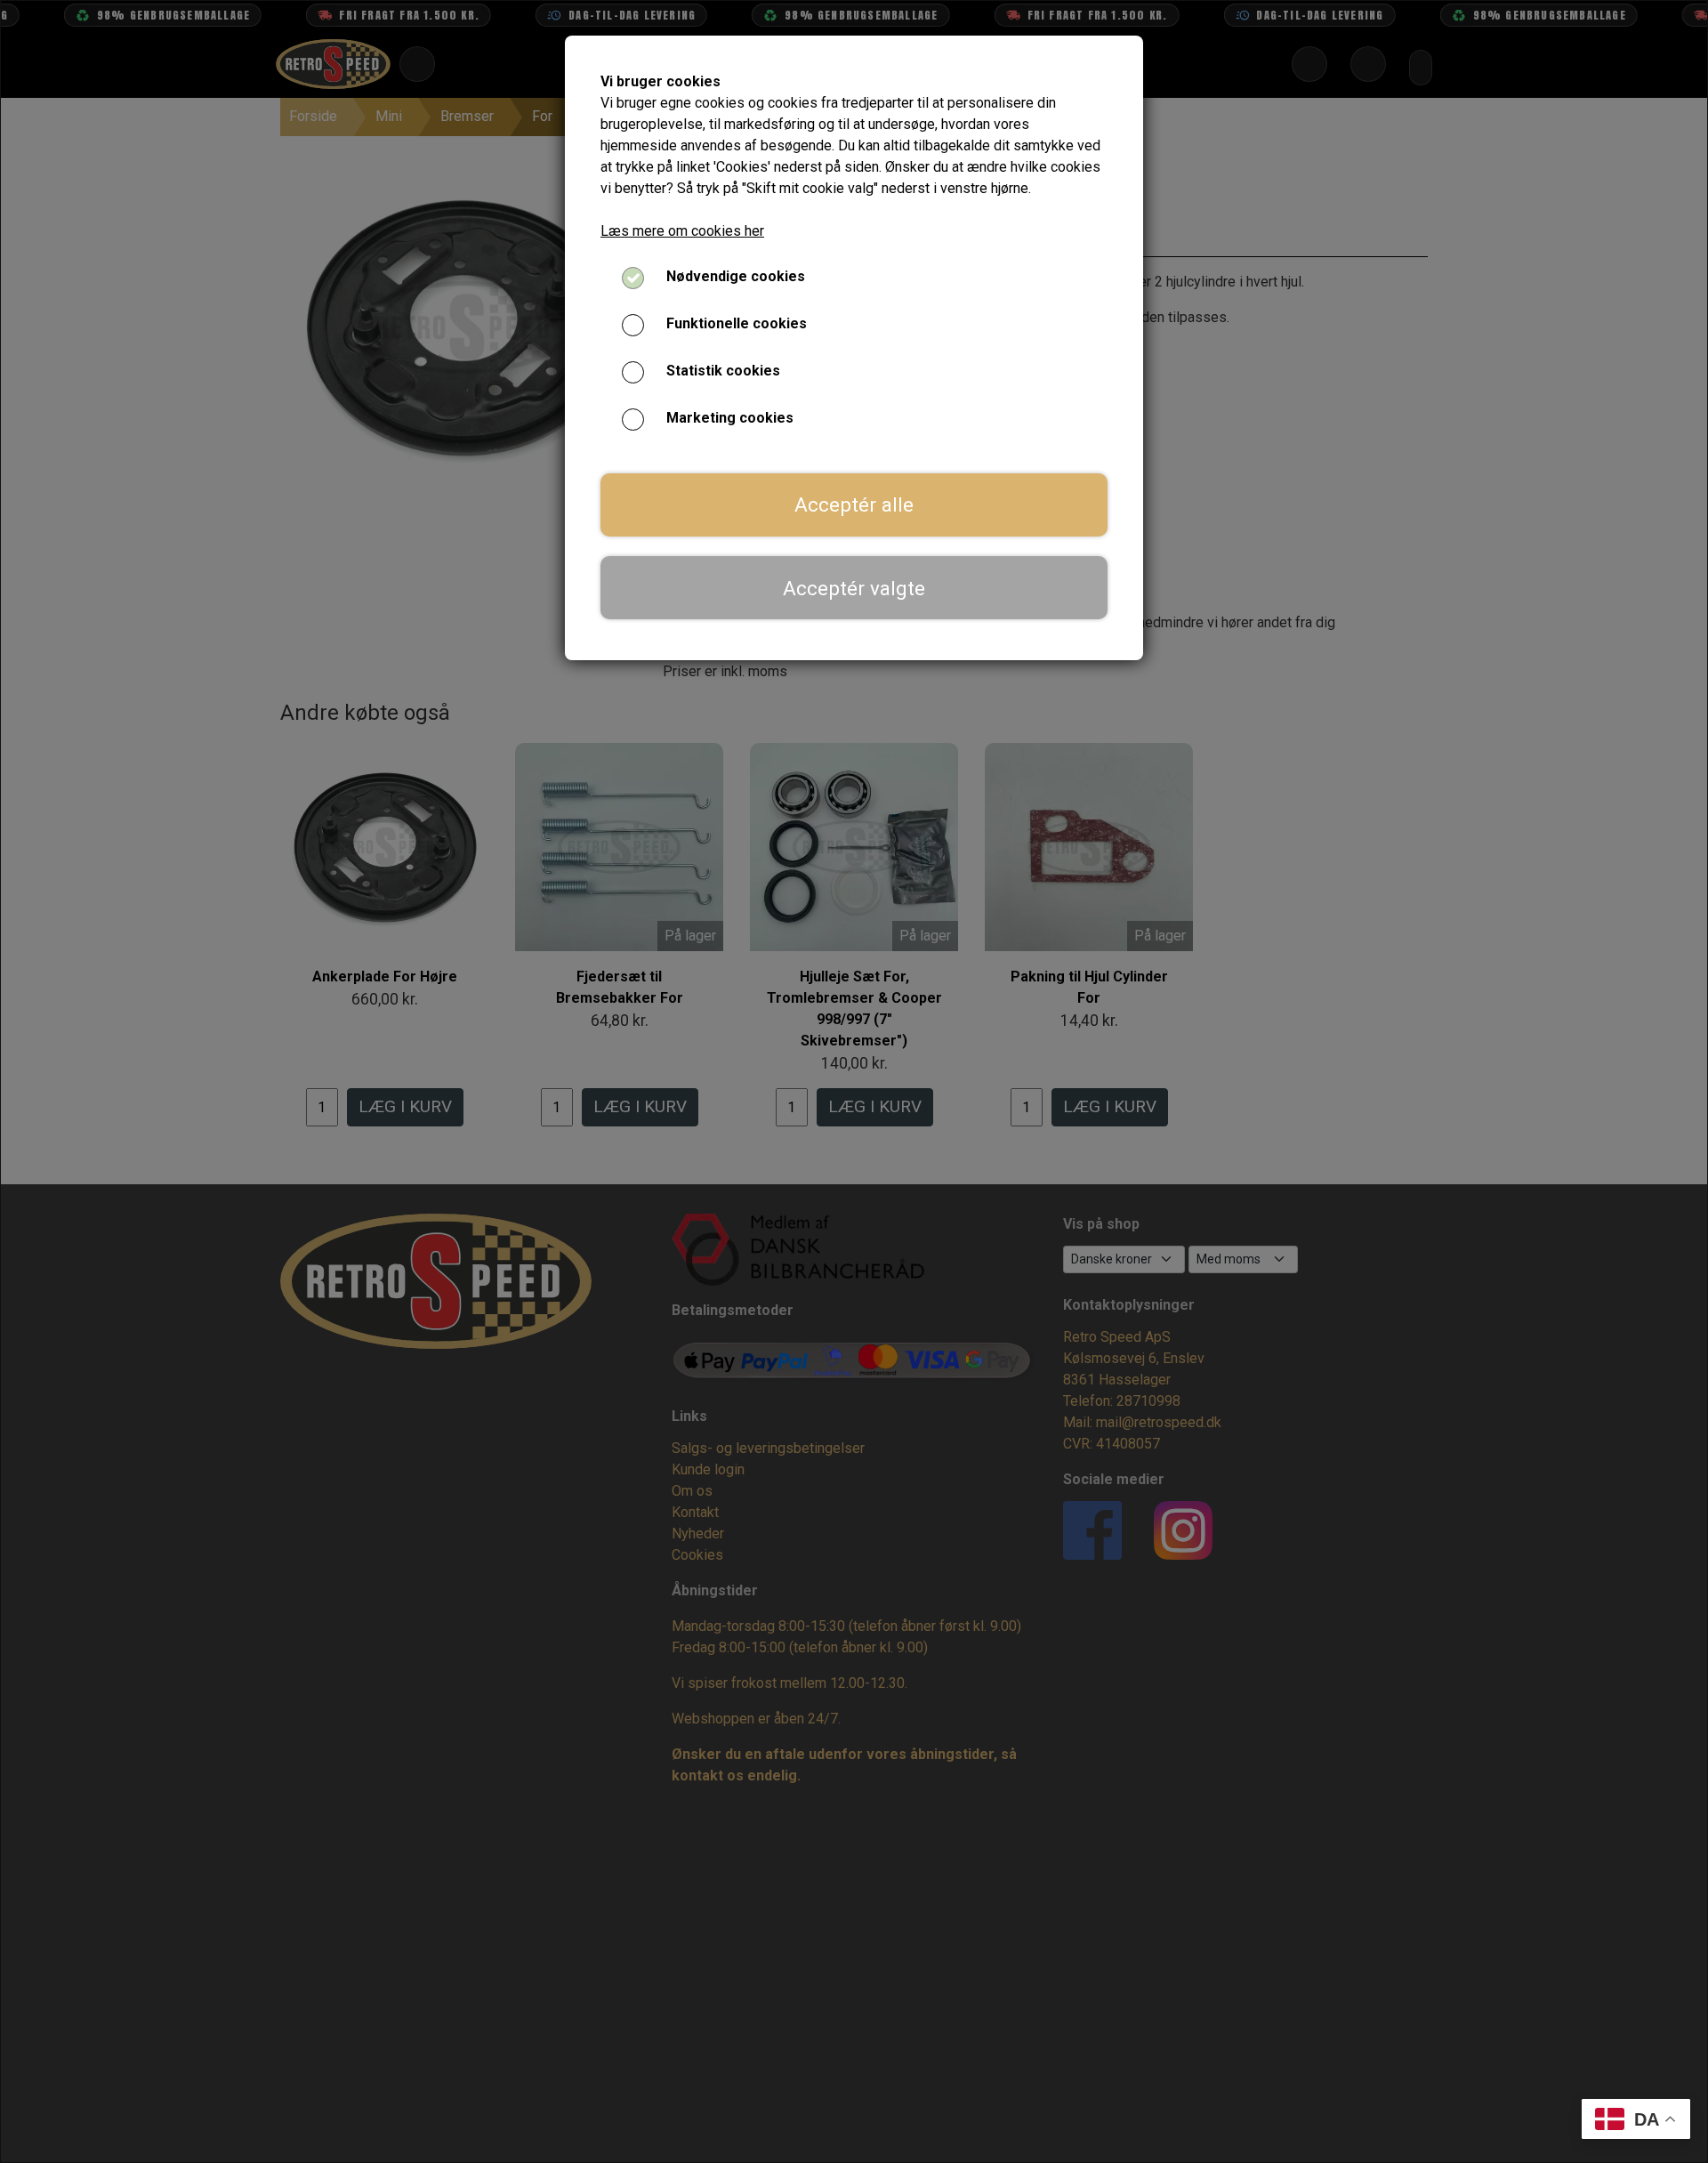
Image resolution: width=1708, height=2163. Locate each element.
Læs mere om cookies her (682, 231)
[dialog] (854, 1081)
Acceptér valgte (854, 588)
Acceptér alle (854, 504)
